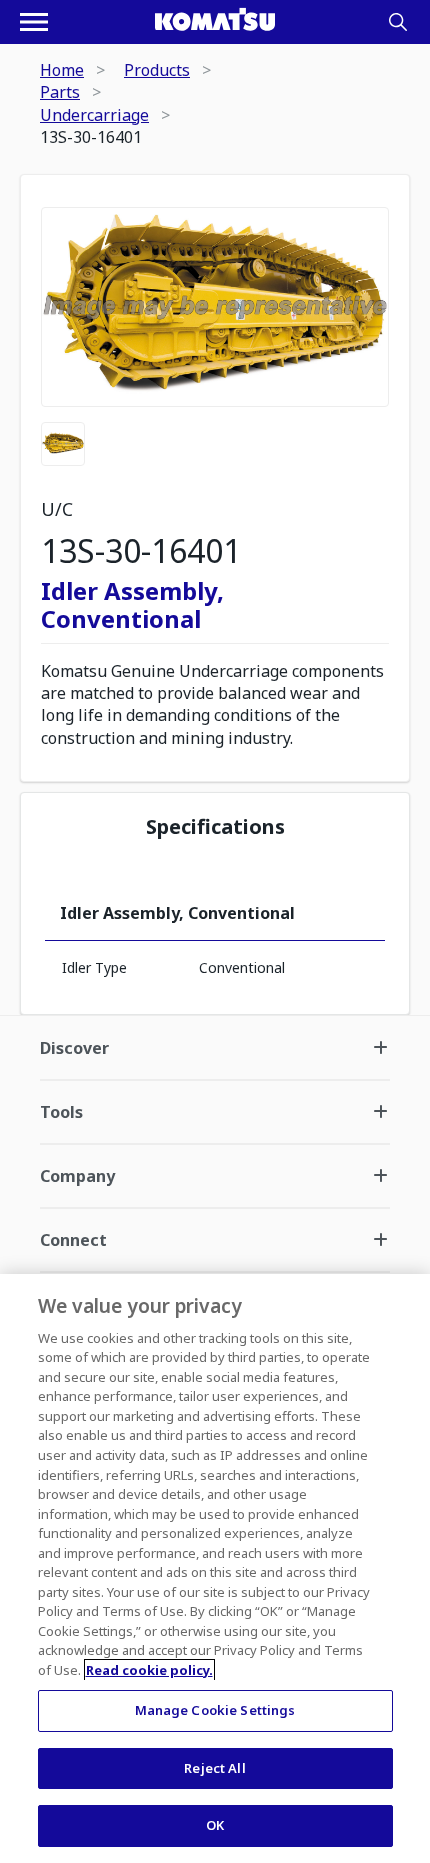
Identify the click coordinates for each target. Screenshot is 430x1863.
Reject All (214, 1768)
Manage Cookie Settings (215, 1710)
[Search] (398, 22)
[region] (215, 1568)
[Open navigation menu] (34, 22)
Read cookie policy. (149, 1670)
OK (215, 1825)
